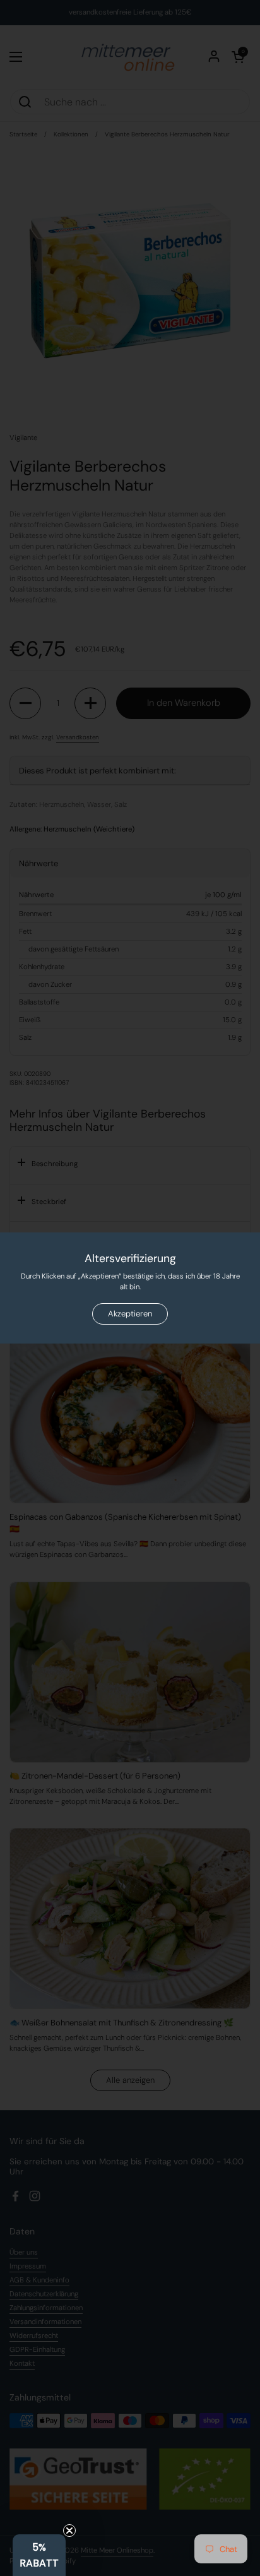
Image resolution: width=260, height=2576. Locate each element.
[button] (39, 2555)
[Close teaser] (69, 2531)
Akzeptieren (130, 1314)
